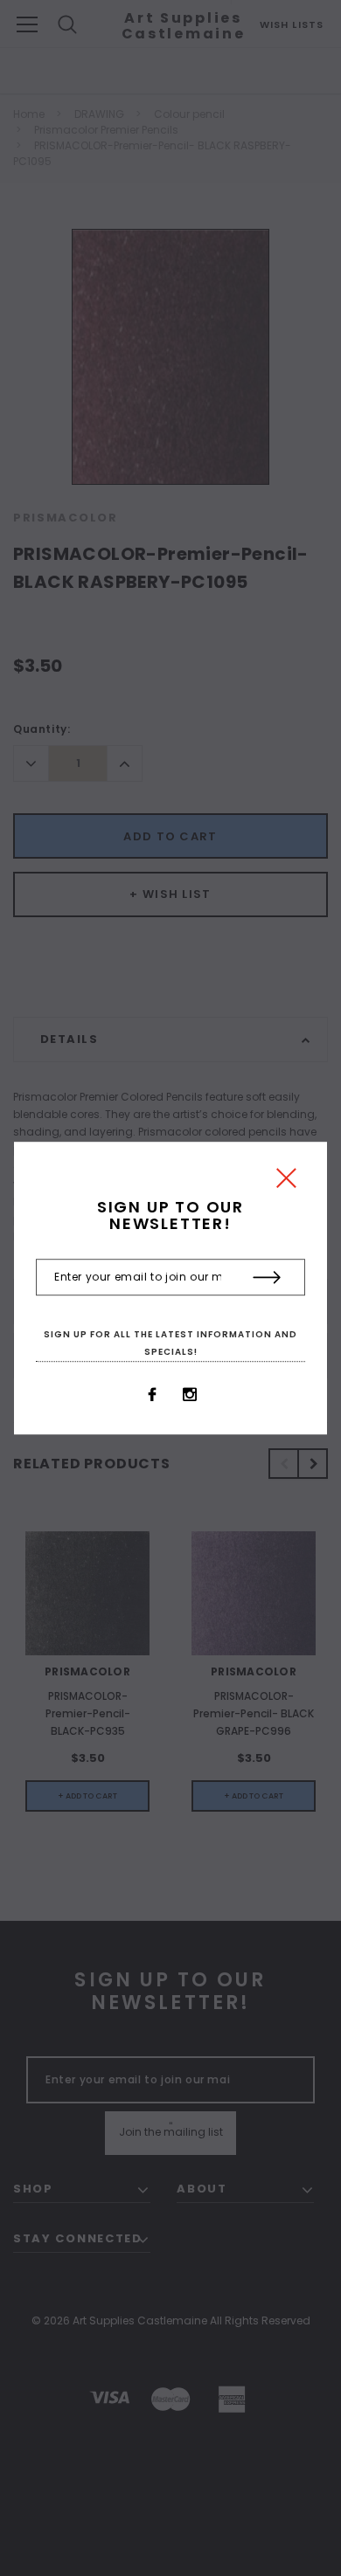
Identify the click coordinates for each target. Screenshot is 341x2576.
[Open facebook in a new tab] (152, 1394)
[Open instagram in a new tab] (190, 1394)
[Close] (286, 1182)
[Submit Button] (267, 1278)
